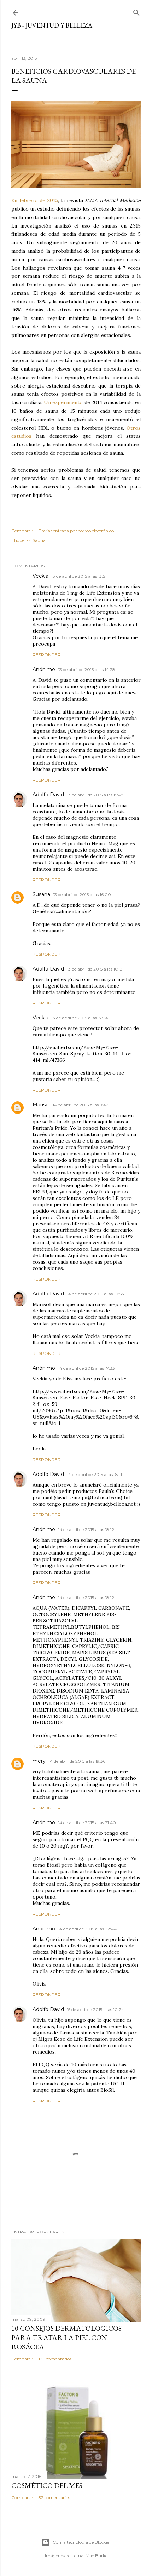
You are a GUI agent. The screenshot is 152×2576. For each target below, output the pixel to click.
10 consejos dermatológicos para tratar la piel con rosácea (66, 2337)
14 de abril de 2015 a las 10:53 (95, 1294)
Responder (47, 655)
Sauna (39, 540)
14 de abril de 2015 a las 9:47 (80, 1105)
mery (39, 1761)
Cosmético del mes (47, 2485)
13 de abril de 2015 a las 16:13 (95, 969)
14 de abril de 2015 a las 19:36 (77, 1761)
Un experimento (63, 402)
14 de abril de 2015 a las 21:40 (87, 1823)
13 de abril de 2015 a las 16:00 (82, 895)
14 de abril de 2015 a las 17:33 (86, 1368)
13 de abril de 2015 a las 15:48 (95, 795)
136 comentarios (55, 2359)
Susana (41, 894)
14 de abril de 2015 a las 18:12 (86, 1530)
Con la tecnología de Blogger (82, 2542)
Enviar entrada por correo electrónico (76, 531)
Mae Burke (97, 2556)
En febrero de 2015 (35, 200)
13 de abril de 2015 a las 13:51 (79, 576)
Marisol (41, 1105)
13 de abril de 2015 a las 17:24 (80, 1018)
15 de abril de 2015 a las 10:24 (95, 2010)
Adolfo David (48, 795)
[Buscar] (136, 11)
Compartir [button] (22, 531)
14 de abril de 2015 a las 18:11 (94, 1474)
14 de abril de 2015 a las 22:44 (87, 1929)
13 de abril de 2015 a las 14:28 (87, 669)
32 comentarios (54, 2498)
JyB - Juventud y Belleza (52, 25)
